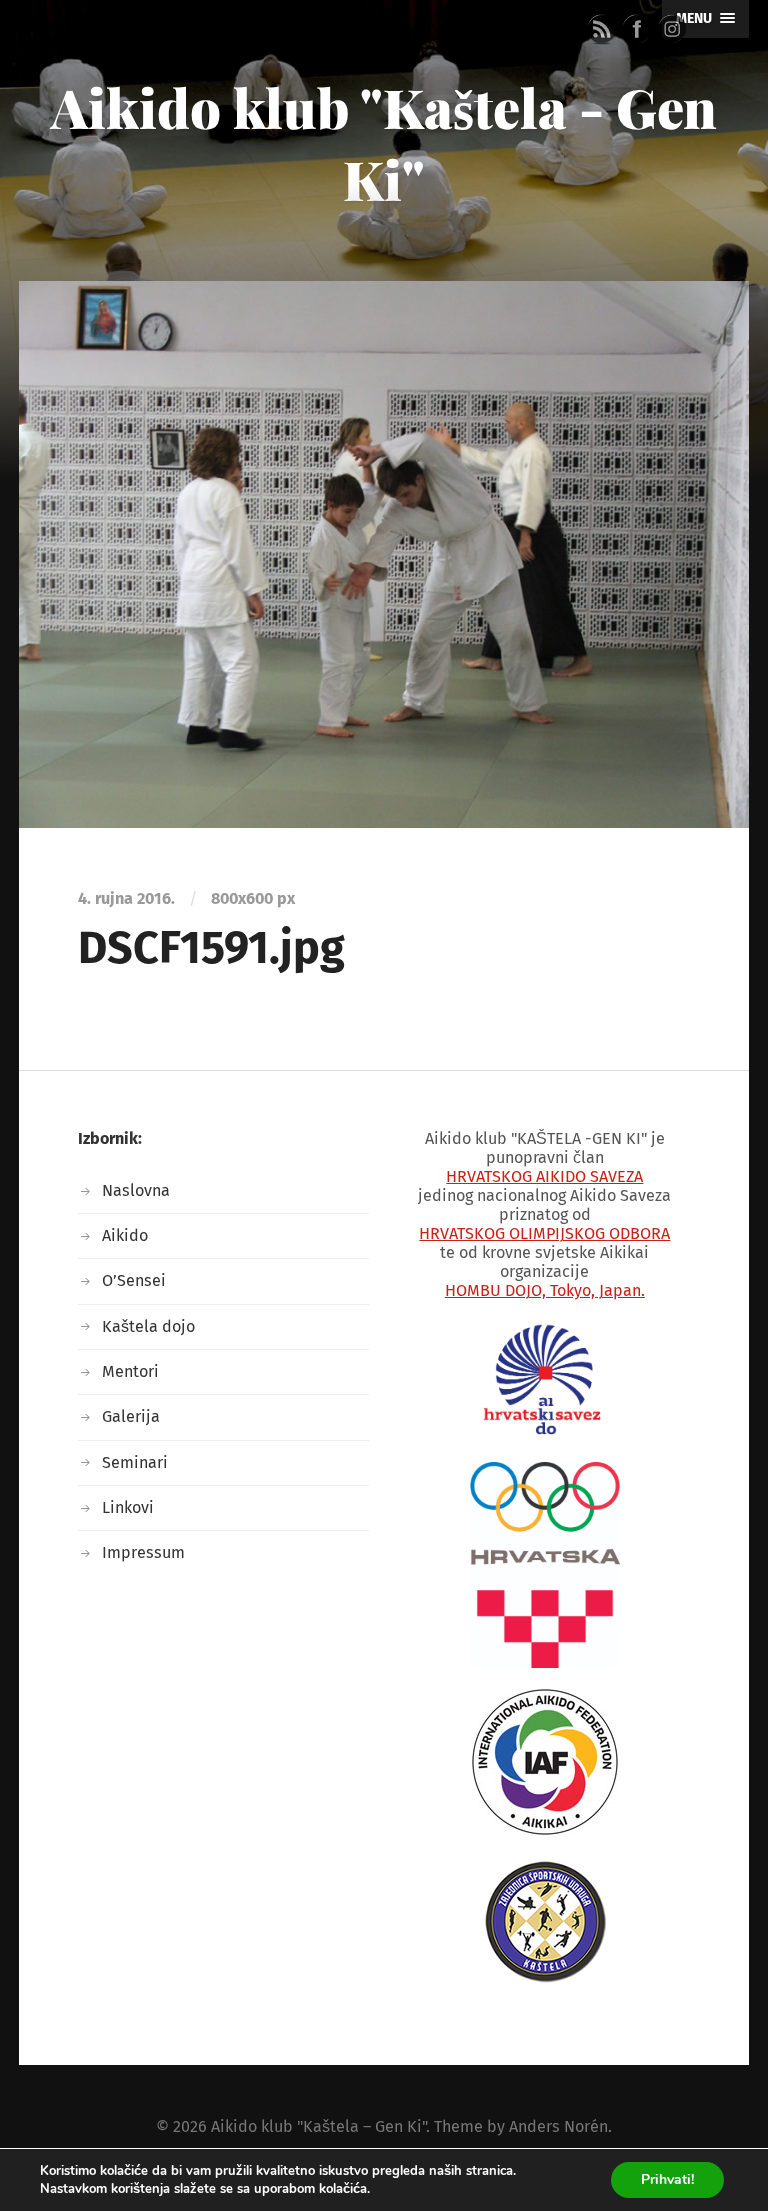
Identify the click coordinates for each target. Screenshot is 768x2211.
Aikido (125, 1235)
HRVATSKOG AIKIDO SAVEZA (544, 1176)
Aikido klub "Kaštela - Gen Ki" (384, 143)
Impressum (143, 1552)
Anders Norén (558, 2126)
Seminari (135, 1462)
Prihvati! (667, 2179)
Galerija (131, 1416)
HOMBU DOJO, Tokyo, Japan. (545, 1290)
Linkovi (128, 1507)
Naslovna (136, 1190)
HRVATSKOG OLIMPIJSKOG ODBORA (544, 1233)
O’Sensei (134, 1280)
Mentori (130, 1371)
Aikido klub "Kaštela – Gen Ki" (318, 2126)
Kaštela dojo (148, 1326)
